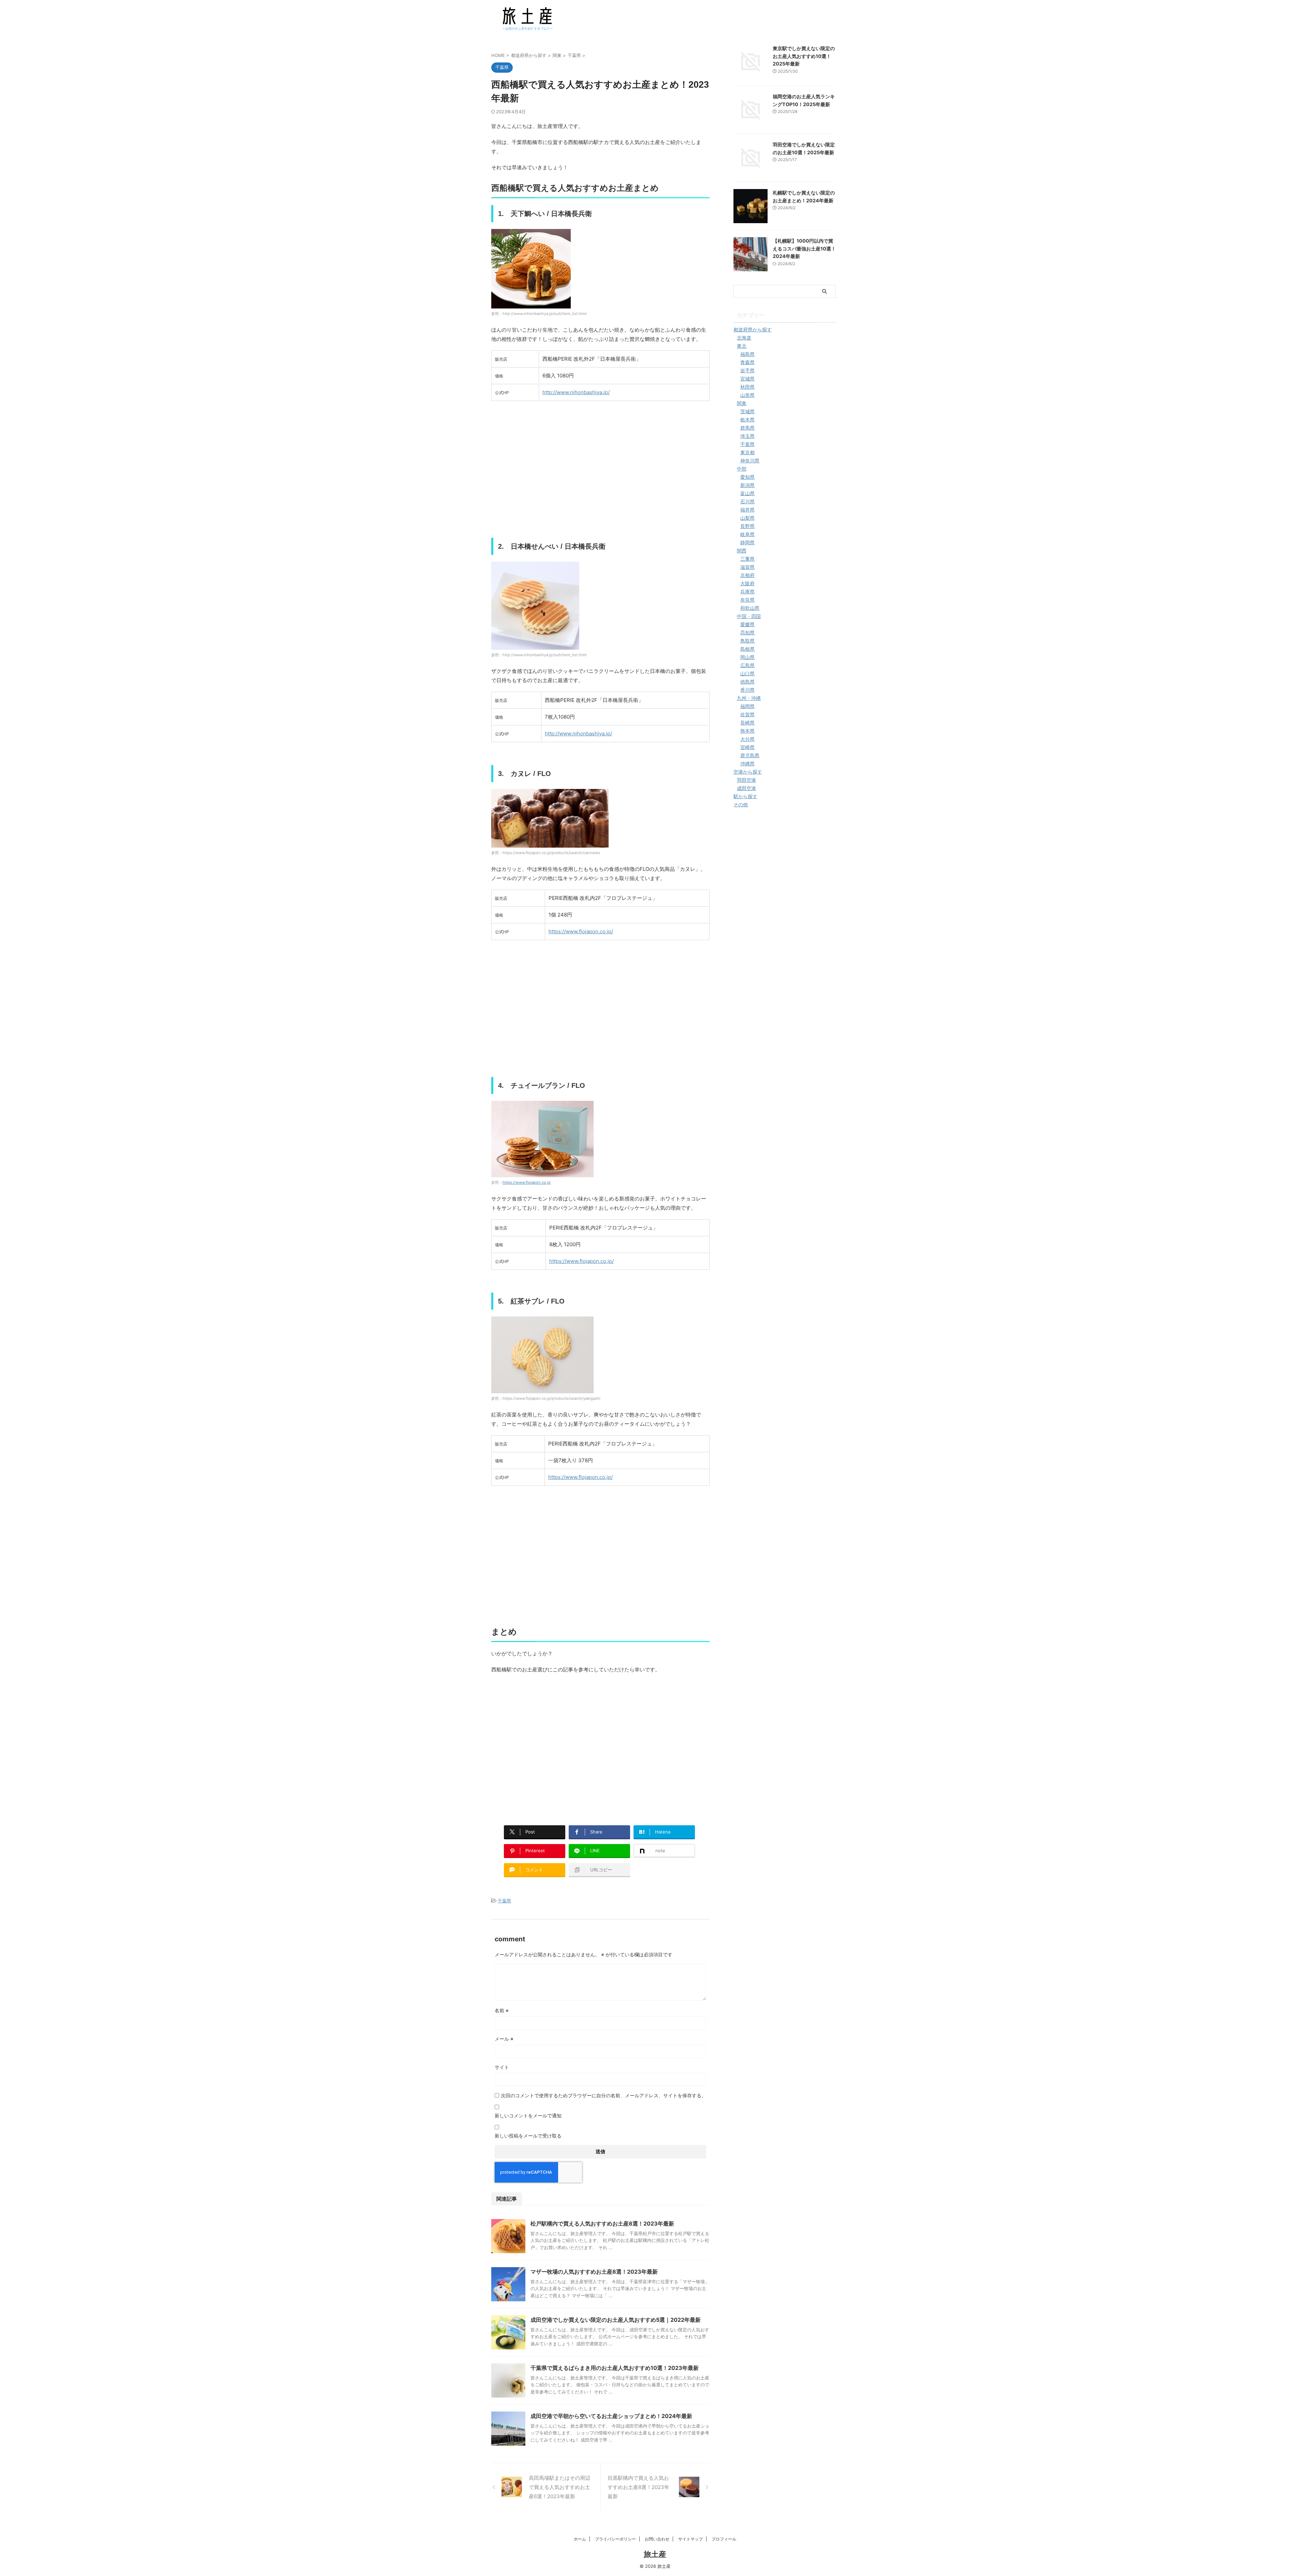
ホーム (580, 2539)
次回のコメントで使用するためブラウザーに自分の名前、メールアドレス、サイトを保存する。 (603, 2095)
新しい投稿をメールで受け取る (528, 2136)
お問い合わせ (657, 2539)
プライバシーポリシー (615, 2539)
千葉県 (504, 1901)
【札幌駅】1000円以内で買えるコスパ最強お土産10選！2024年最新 (804, 248)
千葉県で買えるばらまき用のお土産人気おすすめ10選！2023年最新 (615, 2368)
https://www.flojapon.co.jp (527, 1182)
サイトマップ (690, 2539)
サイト (502, 2067)
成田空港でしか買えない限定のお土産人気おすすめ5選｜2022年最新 (616, 2320)
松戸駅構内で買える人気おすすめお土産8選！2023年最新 (602, 2224)
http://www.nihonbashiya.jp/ (576, 392)
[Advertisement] (600, 474)
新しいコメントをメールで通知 (528, 2116)
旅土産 (655, 2554)
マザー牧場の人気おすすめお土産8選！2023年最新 (594, 2272)
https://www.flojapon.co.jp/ (581, 931)
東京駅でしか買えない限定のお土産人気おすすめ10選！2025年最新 (804, 56)
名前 (502, 2010)
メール (504, 2039)
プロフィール (724, 2539)
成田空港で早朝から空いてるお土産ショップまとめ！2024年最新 (611, 2416)
